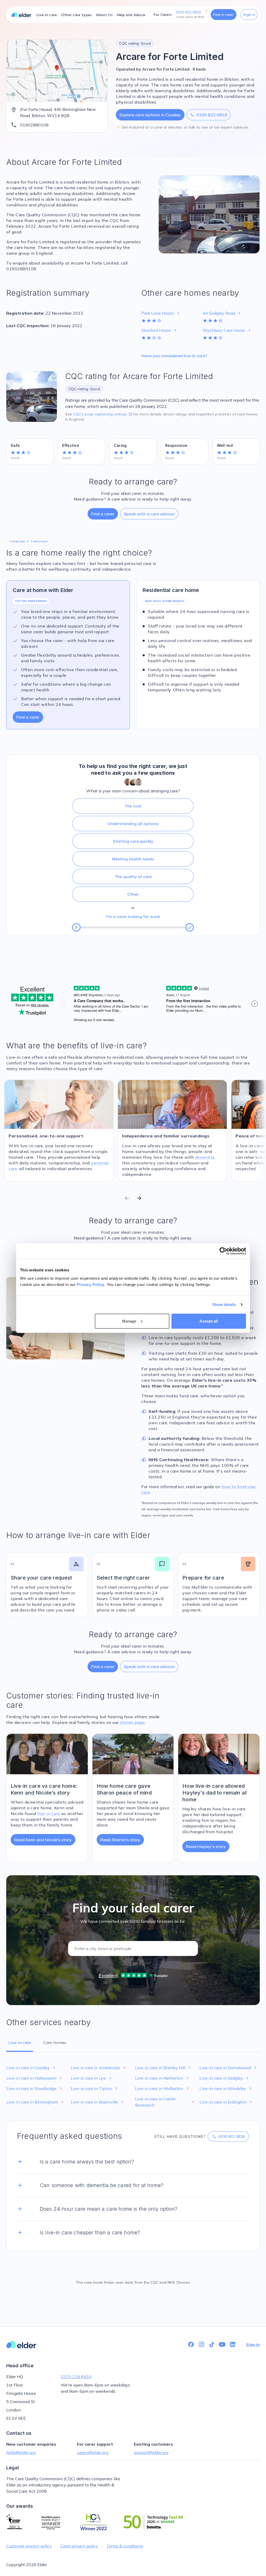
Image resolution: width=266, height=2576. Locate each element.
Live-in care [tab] (20, 2042)
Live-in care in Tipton (95, 2088)
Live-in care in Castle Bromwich (165, 2102)
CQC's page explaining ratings (103, 414)
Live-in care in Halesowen (35, 2078)
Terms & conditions (125, 2546)
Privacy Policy (91, 1284)
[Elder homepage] (21, 15)
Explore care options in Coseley (150, 115)
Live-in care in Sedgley (225, 2078)
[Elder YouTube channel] (222, 2344)
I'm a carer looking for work (133, 916)
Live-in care (47, 15)
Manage (129, 1321)
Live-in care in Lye (92, 2078)
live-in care (49, 1813)
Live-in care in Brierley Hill (164, 2068)
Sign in (249, 15)
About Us (104, 15)
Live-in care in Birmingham (35, 2102)
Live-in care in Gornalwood (229, 2068)
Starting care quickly (133, 841)
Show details (224, 1304)
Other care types (77, 15)
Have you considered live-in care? (174, 356)
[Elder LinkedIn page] (232, 2344)
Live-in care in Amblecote (99, 2068)
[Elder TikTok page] (212, 2344)
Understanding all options (133, 824)
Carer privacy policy (79, 2546)
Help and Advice (131, 15)
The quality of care (133, 876)
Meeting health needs (133, 859)
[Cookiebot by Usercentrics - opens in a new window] (223, 1251)
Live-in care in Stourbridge (35, 2088)
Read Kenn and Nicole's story (43, 1840)
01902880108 (34, 125)
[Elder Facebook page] (191, 2344)
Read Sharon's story (120, 1840)
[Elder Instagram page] (201, 2344)
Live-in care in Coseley (31, 2068)
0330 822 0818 (209, 115)
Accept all (209, 1321)
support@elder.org (151, 2452)
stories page (132, 1722)
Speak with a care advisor (149, 514)
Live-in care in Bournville (98, 2102)
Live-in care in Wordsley (226, 2088)
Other (133, 894)
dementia (205, 1157)
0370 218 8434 (76, 2377)
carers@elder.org (93, 2452)
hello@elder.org (21, 2452)
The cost (133, 806)
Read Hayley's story (206, 1846)
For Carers (163, 15)
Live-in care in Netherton (162, 2078)
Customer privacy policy (29, 2546)
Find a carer (224, 15)
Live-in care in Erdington (226, 2102)
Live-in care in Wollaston (162, 2088)
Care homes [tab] (55, 2042)
